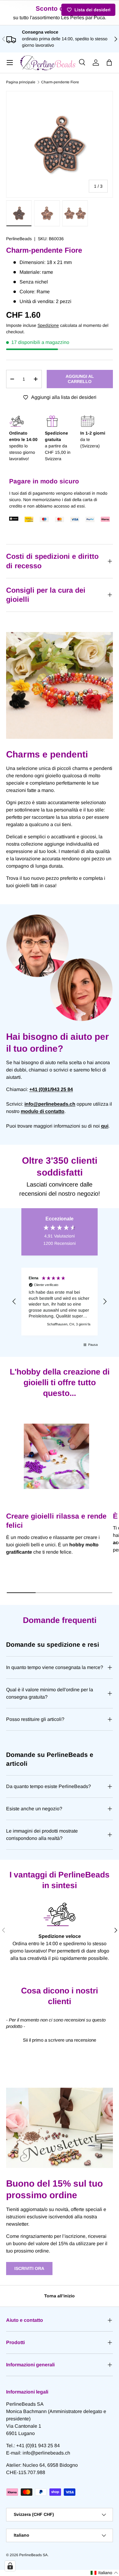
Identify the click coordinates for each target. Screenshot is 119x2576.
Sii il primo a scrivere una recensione (60, 2040)
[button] (109, 63)
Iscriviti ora (29, 2268)
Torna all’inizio (60, 2296)
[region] (60, 1302)
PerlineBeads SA (33, 2555)
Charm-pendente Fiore (60, 82)
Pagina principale (21, 82)
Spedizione (48, 325)
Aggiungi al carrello (80, 379)
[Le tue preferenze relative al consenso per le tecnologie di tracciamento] (10, 2566)
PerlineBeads (19, 239)
